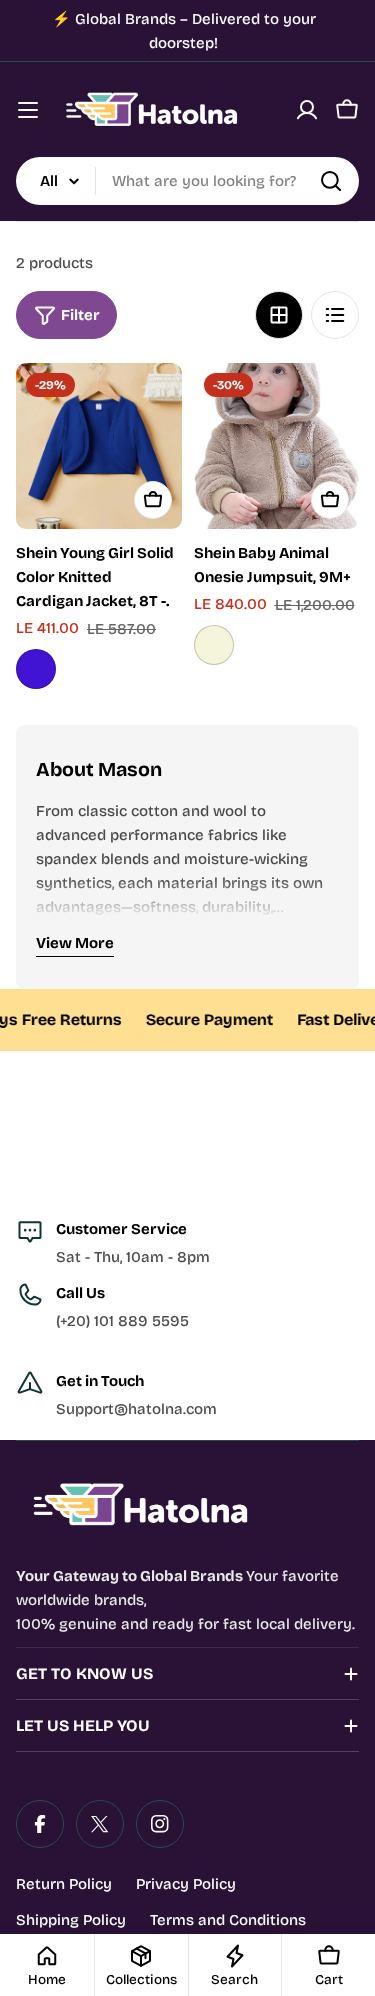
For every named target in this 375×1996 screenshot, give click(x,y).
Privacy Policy (186, 1884)
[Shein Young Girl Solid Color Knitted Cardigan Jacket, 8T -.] (99, 446)
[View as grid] (279, 315)
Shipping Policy (71, 1920)
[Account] (307, 110)
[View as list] (335, 315)
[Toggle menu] (28, 110)
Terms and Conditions (228, 1920)
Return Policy (64, 1884)
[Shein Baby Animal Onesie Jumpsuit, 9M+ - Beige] (214, 645)
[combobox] (187, 181)
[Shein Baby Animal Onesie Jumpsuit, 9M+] (277, 446)
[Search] (331, 181)
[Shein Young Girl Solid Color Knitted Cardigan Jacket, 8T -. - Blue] (36, 669)
